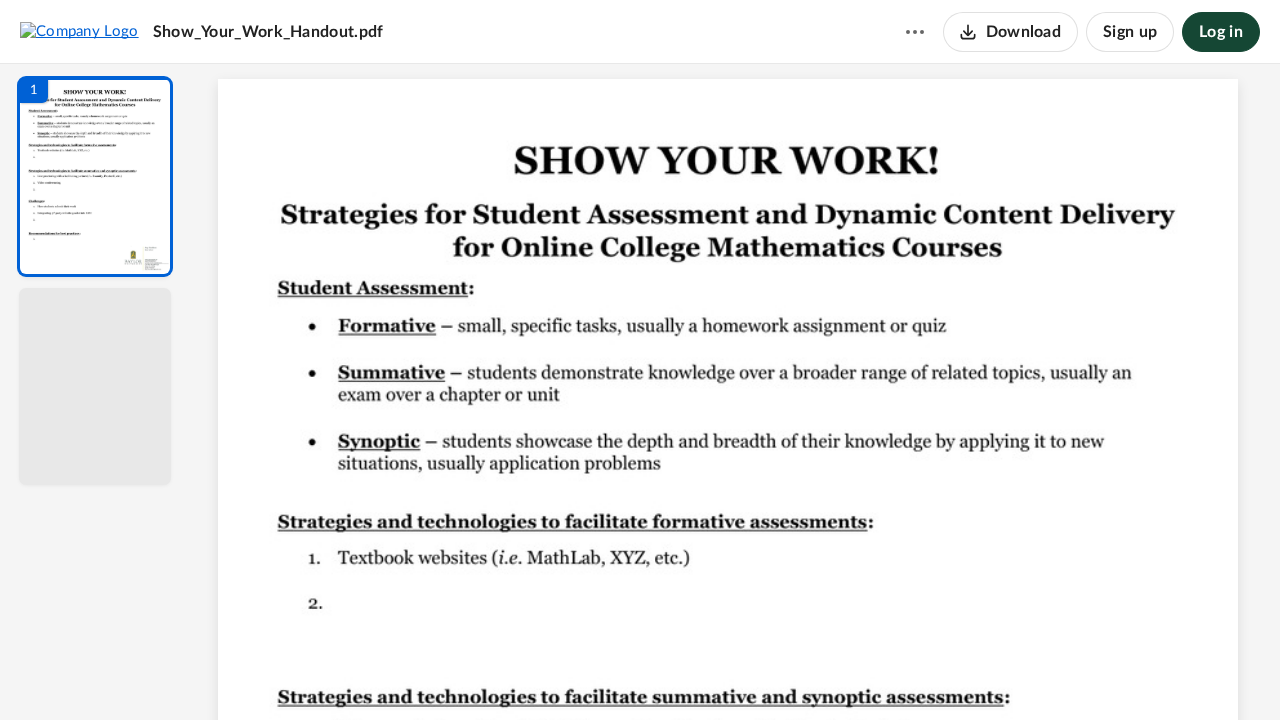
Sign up (1130, 32)
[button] (95, 176)
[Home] (79, 31)
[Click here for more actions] (915, 32)
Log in (1221, 32)
